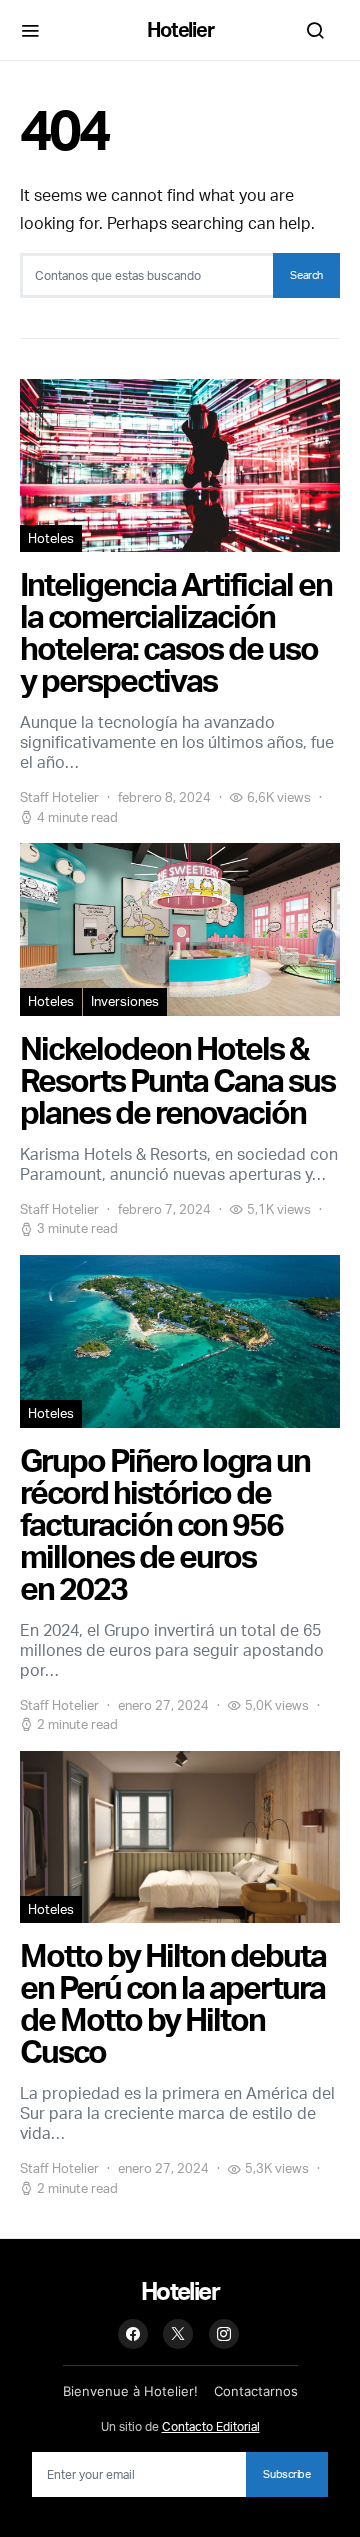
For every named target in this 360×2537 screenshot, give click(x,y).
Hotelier (180, 29)
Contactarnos (256, 2391)
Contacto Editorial (211, 2426)
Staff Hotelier (59, 797)
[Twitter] (178, 2334)
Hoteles (51, 538)
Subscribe (286, 2474)
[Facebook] (133, 2334)
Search (306, 275)
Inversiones (125, 1001)
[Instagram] (224, 2334)
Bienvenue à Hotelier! (130, 2391)
